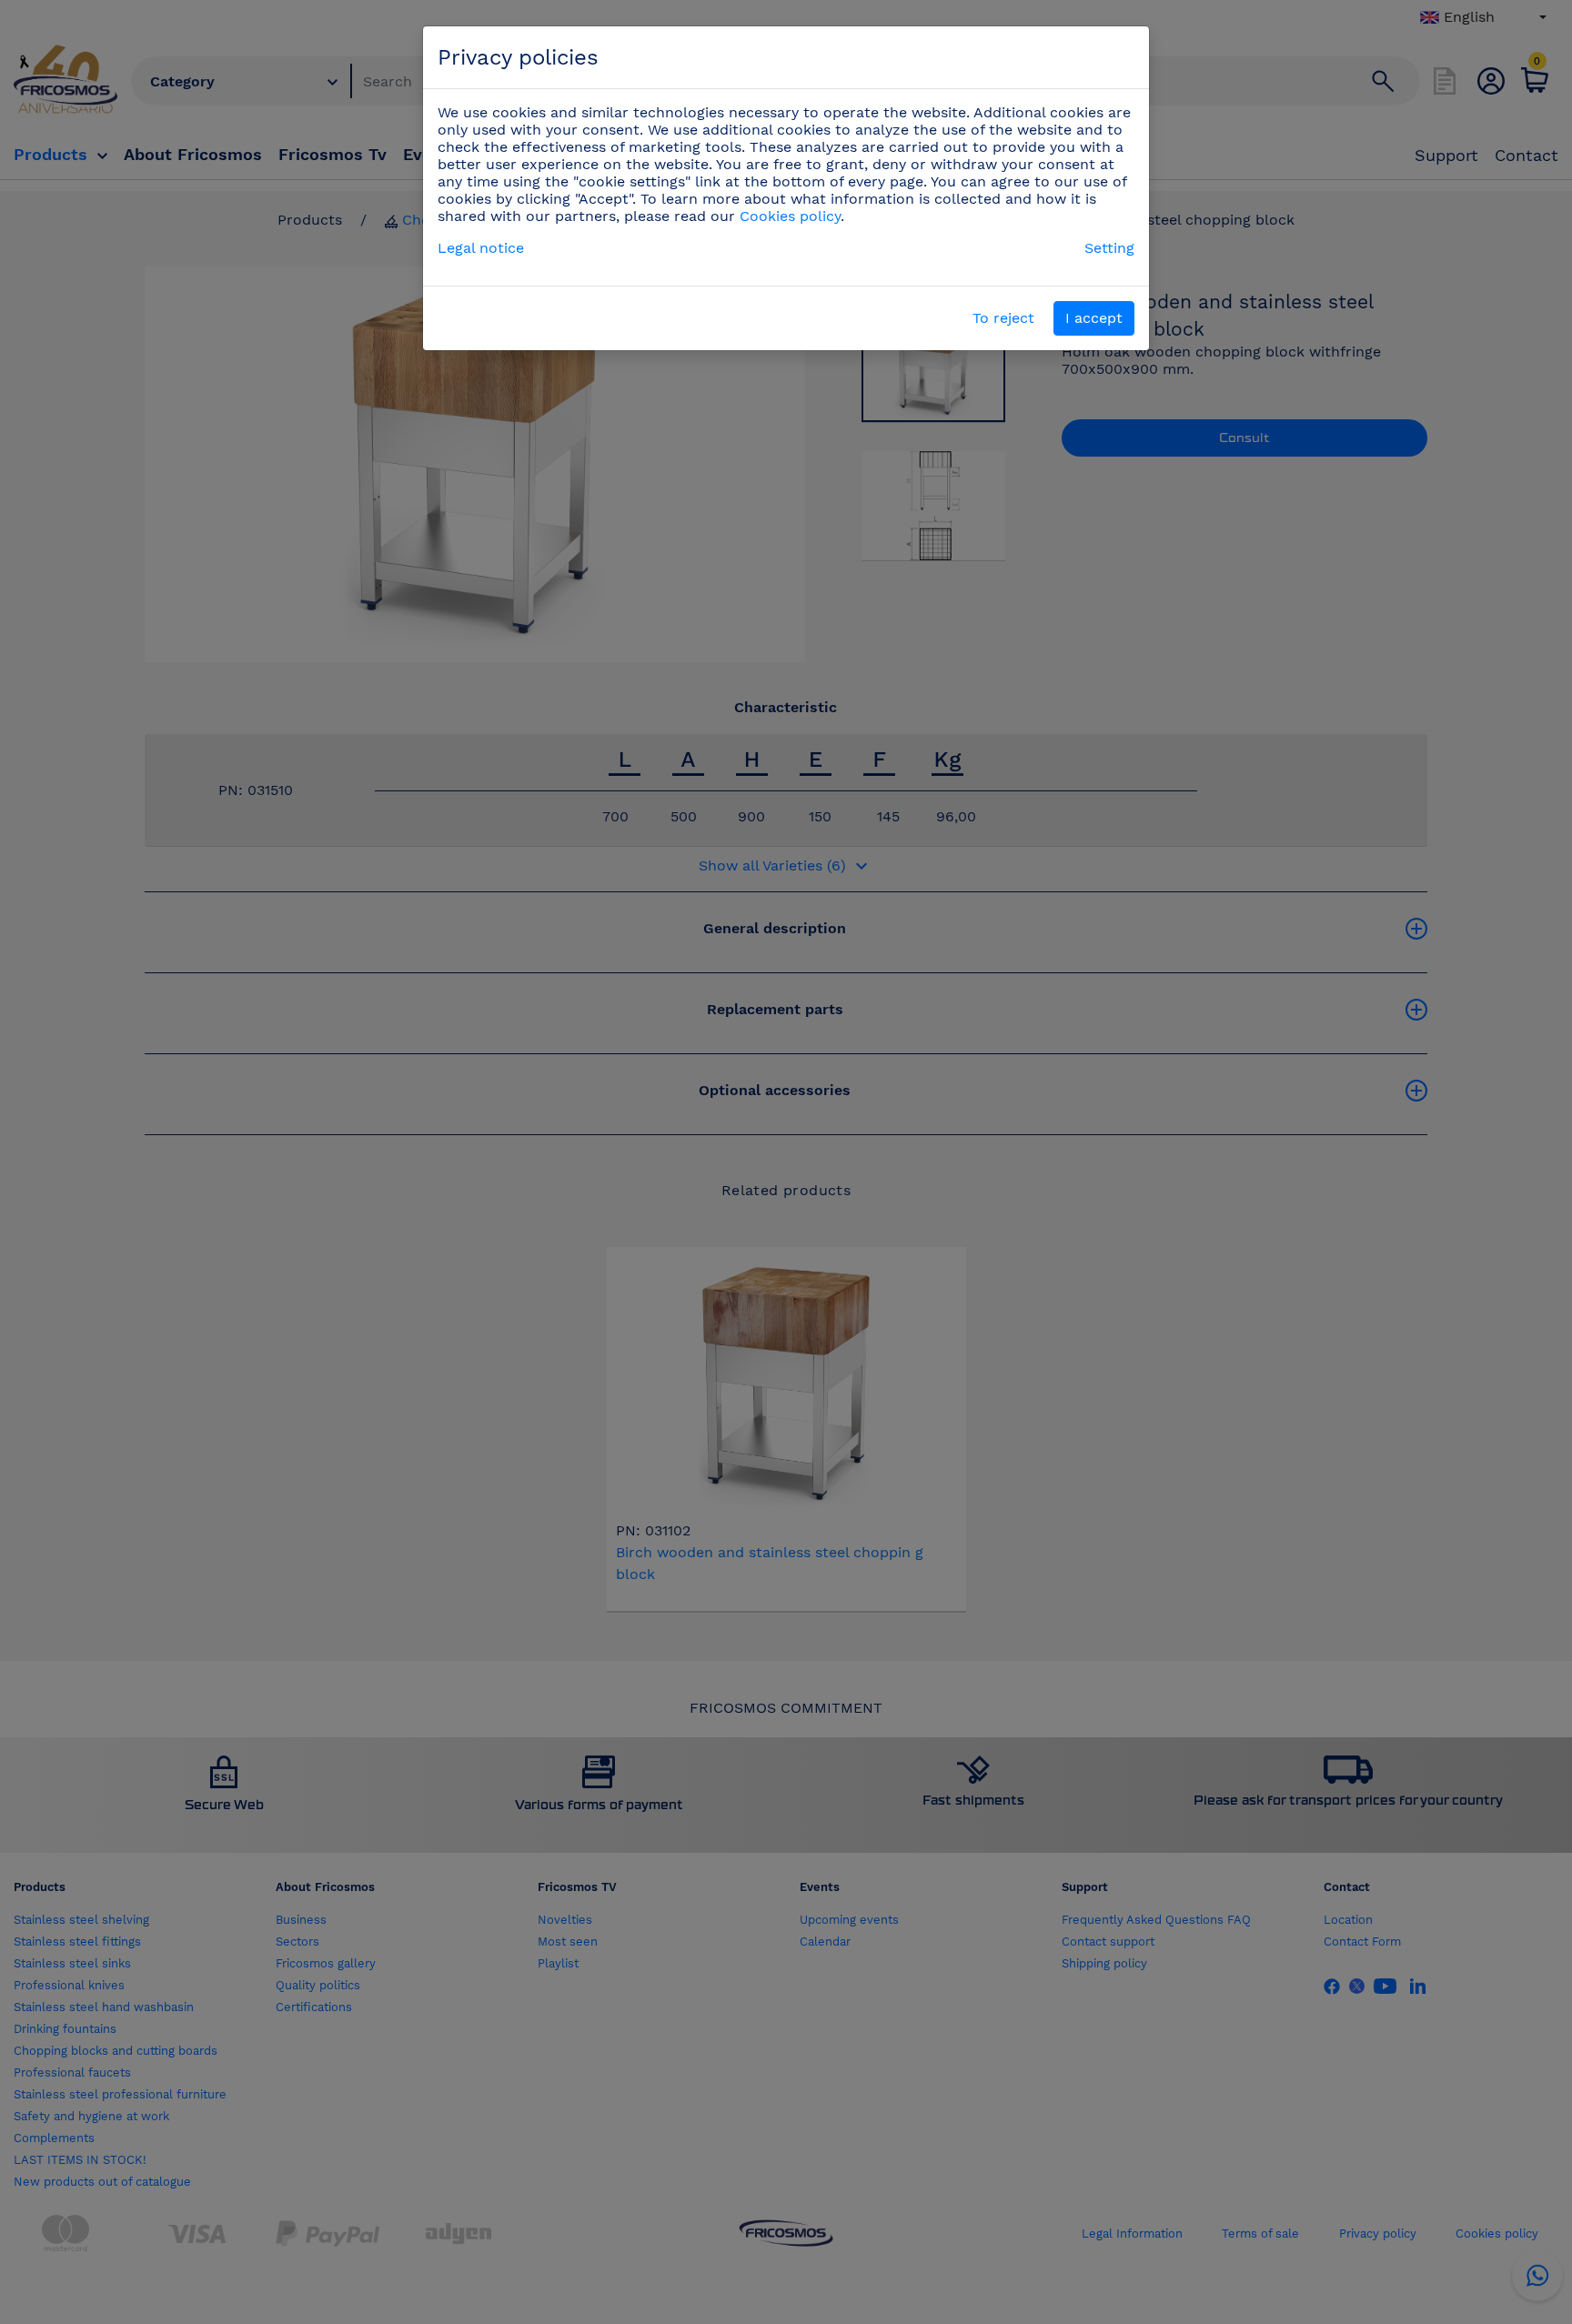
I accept (1094, 318)
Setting (1109, 248)
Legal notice (481, 248)
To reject (1003, 318)
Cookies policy (790, 216)
